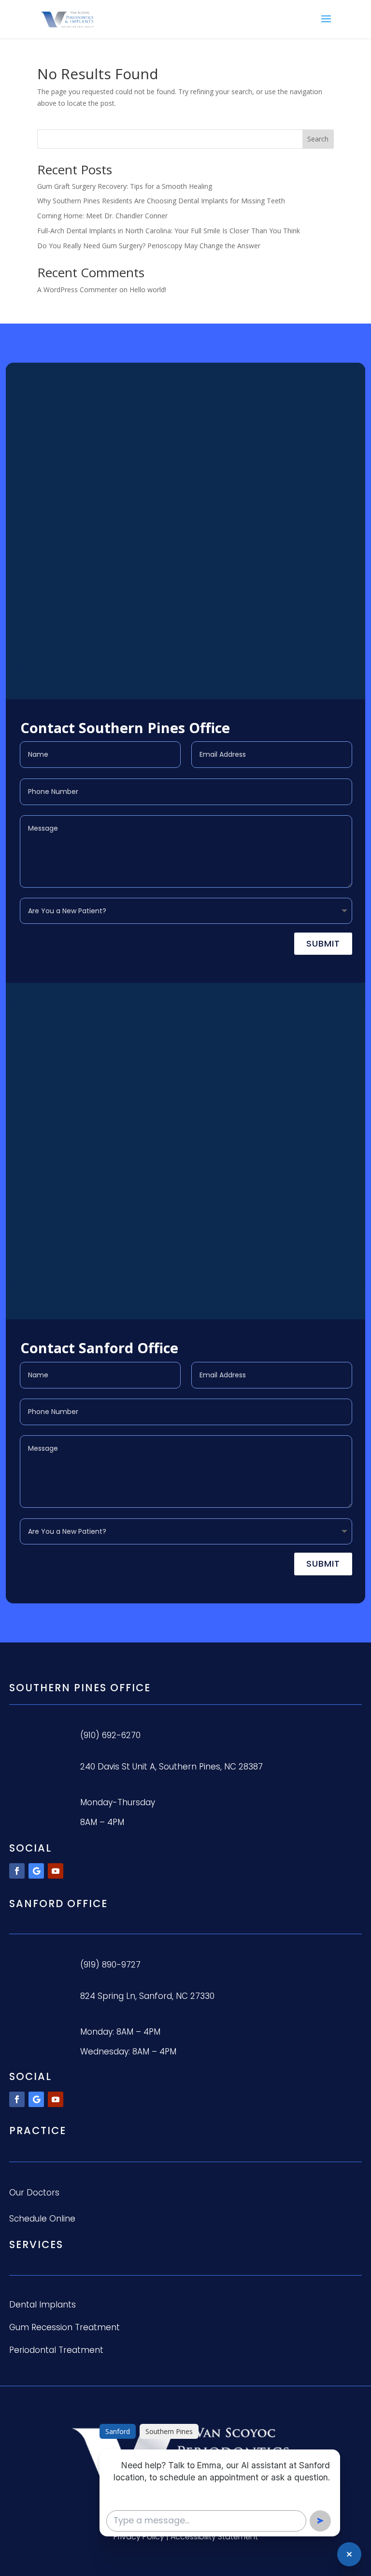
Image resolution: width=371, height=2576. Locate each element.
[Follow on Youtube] (56, 1871)
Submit (323, 943)
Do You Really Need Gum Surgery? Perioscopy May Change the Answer (149, 246)
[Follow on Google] (36, 1871)
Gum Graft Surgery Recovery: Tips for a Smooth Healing (125, 186)
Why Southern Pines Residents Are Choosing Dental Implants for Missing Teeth (161, 201)
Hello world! (148, 290)
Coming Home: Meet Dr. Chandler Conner (102, 216)
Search (318, 139)
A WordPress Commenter (77, 290)
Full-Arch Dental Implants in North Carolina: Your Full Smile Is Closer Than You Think (169, 231)
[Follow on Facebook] (17, 1871)
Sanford (118, 2431)
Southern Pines (169, 2431)
